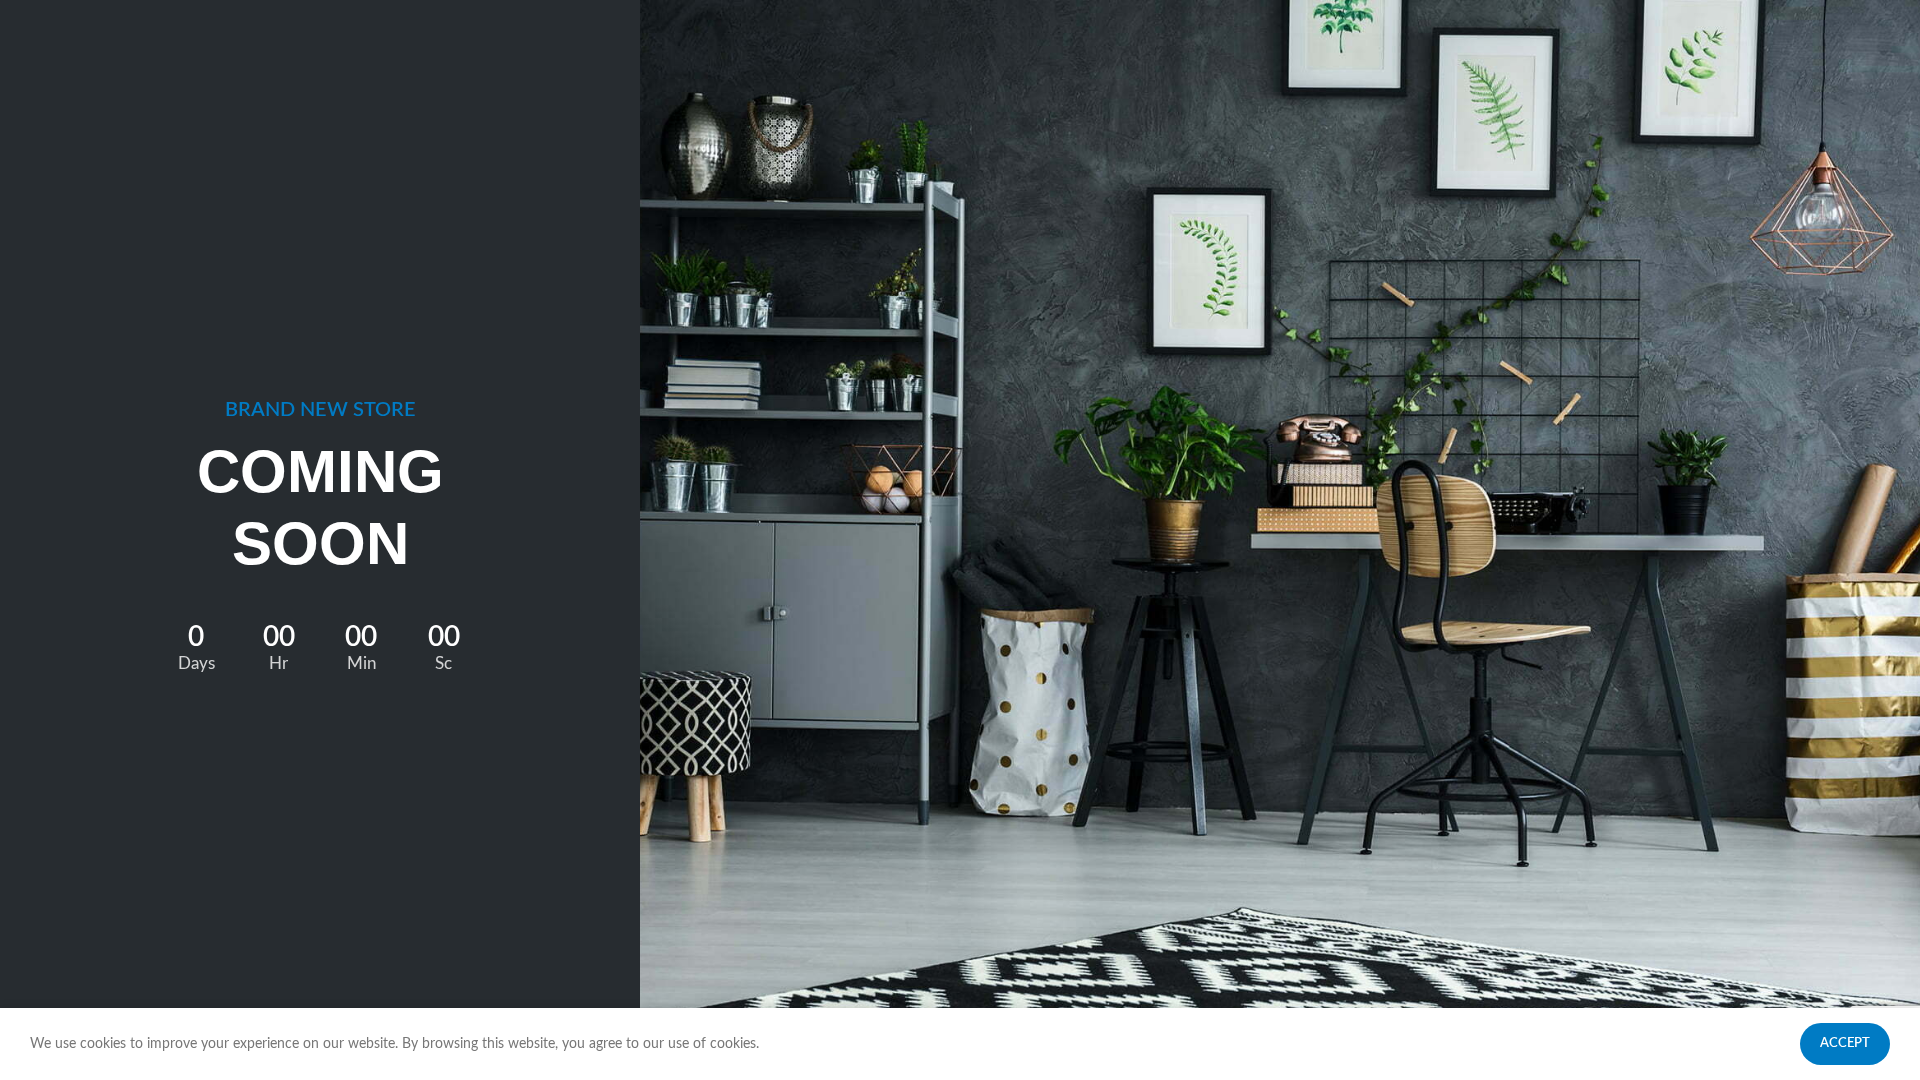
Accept (1845, 1043)
